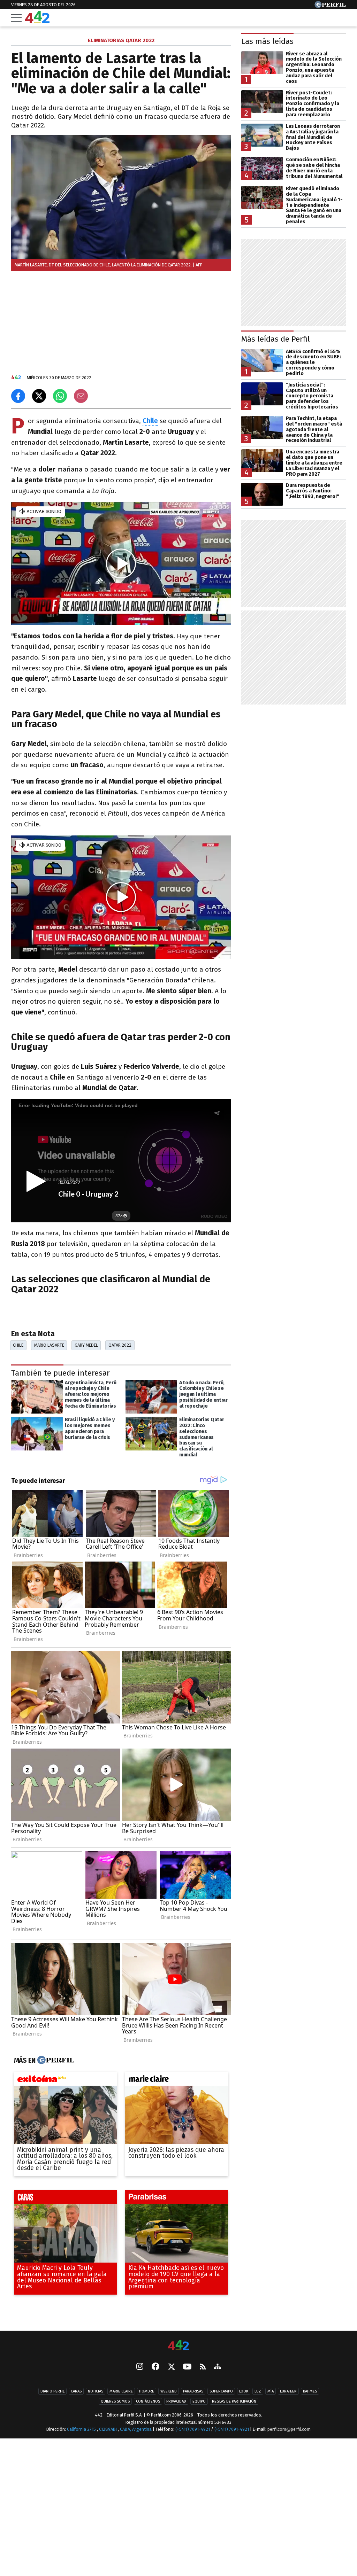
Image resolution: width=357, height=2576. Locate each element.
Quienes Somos (115, 2402)
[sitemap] (218, 2367)
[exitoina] (65, 2081)
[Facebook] (155, 2367)
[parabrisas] (177, 2199)
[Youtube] (187, 2367)
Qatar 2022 (120, 1345)
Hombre (147, 2392)
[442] (178, 2346)
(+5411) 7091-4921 (193, 2430)
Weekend (169, 2392)
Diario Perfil (52, 2392)
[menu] (16, 18)
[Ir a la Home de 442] (37, 21)
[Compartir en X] (39, 396)
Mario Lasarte (49, 1345)
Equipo (199, 2402)
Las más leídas (267, 41)
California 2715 (82, 2430)
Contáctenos (148, 2402)
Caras (76, 2392)
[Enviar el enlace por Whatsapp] (60, 396)
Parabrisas (193, 2392)
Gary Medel (86, 1345)
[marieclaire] (177, 2081)
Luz (258, 2392)
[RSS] (203, 2367)
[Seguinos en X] (171, 2367)
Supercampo (221, 2392)
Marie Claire (121, 2392)
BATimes (310, 2392)
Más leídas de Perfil (276, 339)
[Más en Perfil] (55, 2061)
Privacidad (176, 2402)
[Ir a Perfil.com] (330, 6)
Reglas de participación (234, 2402)
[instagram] (140, 2367)
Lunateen (288, 2392)
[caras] (65, 2199)
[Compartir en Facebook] (18, 396)
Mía (271, 2392)
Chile (150, 421)
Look (244, 2392)
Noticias (96, 2392)
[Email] (81, 396)
